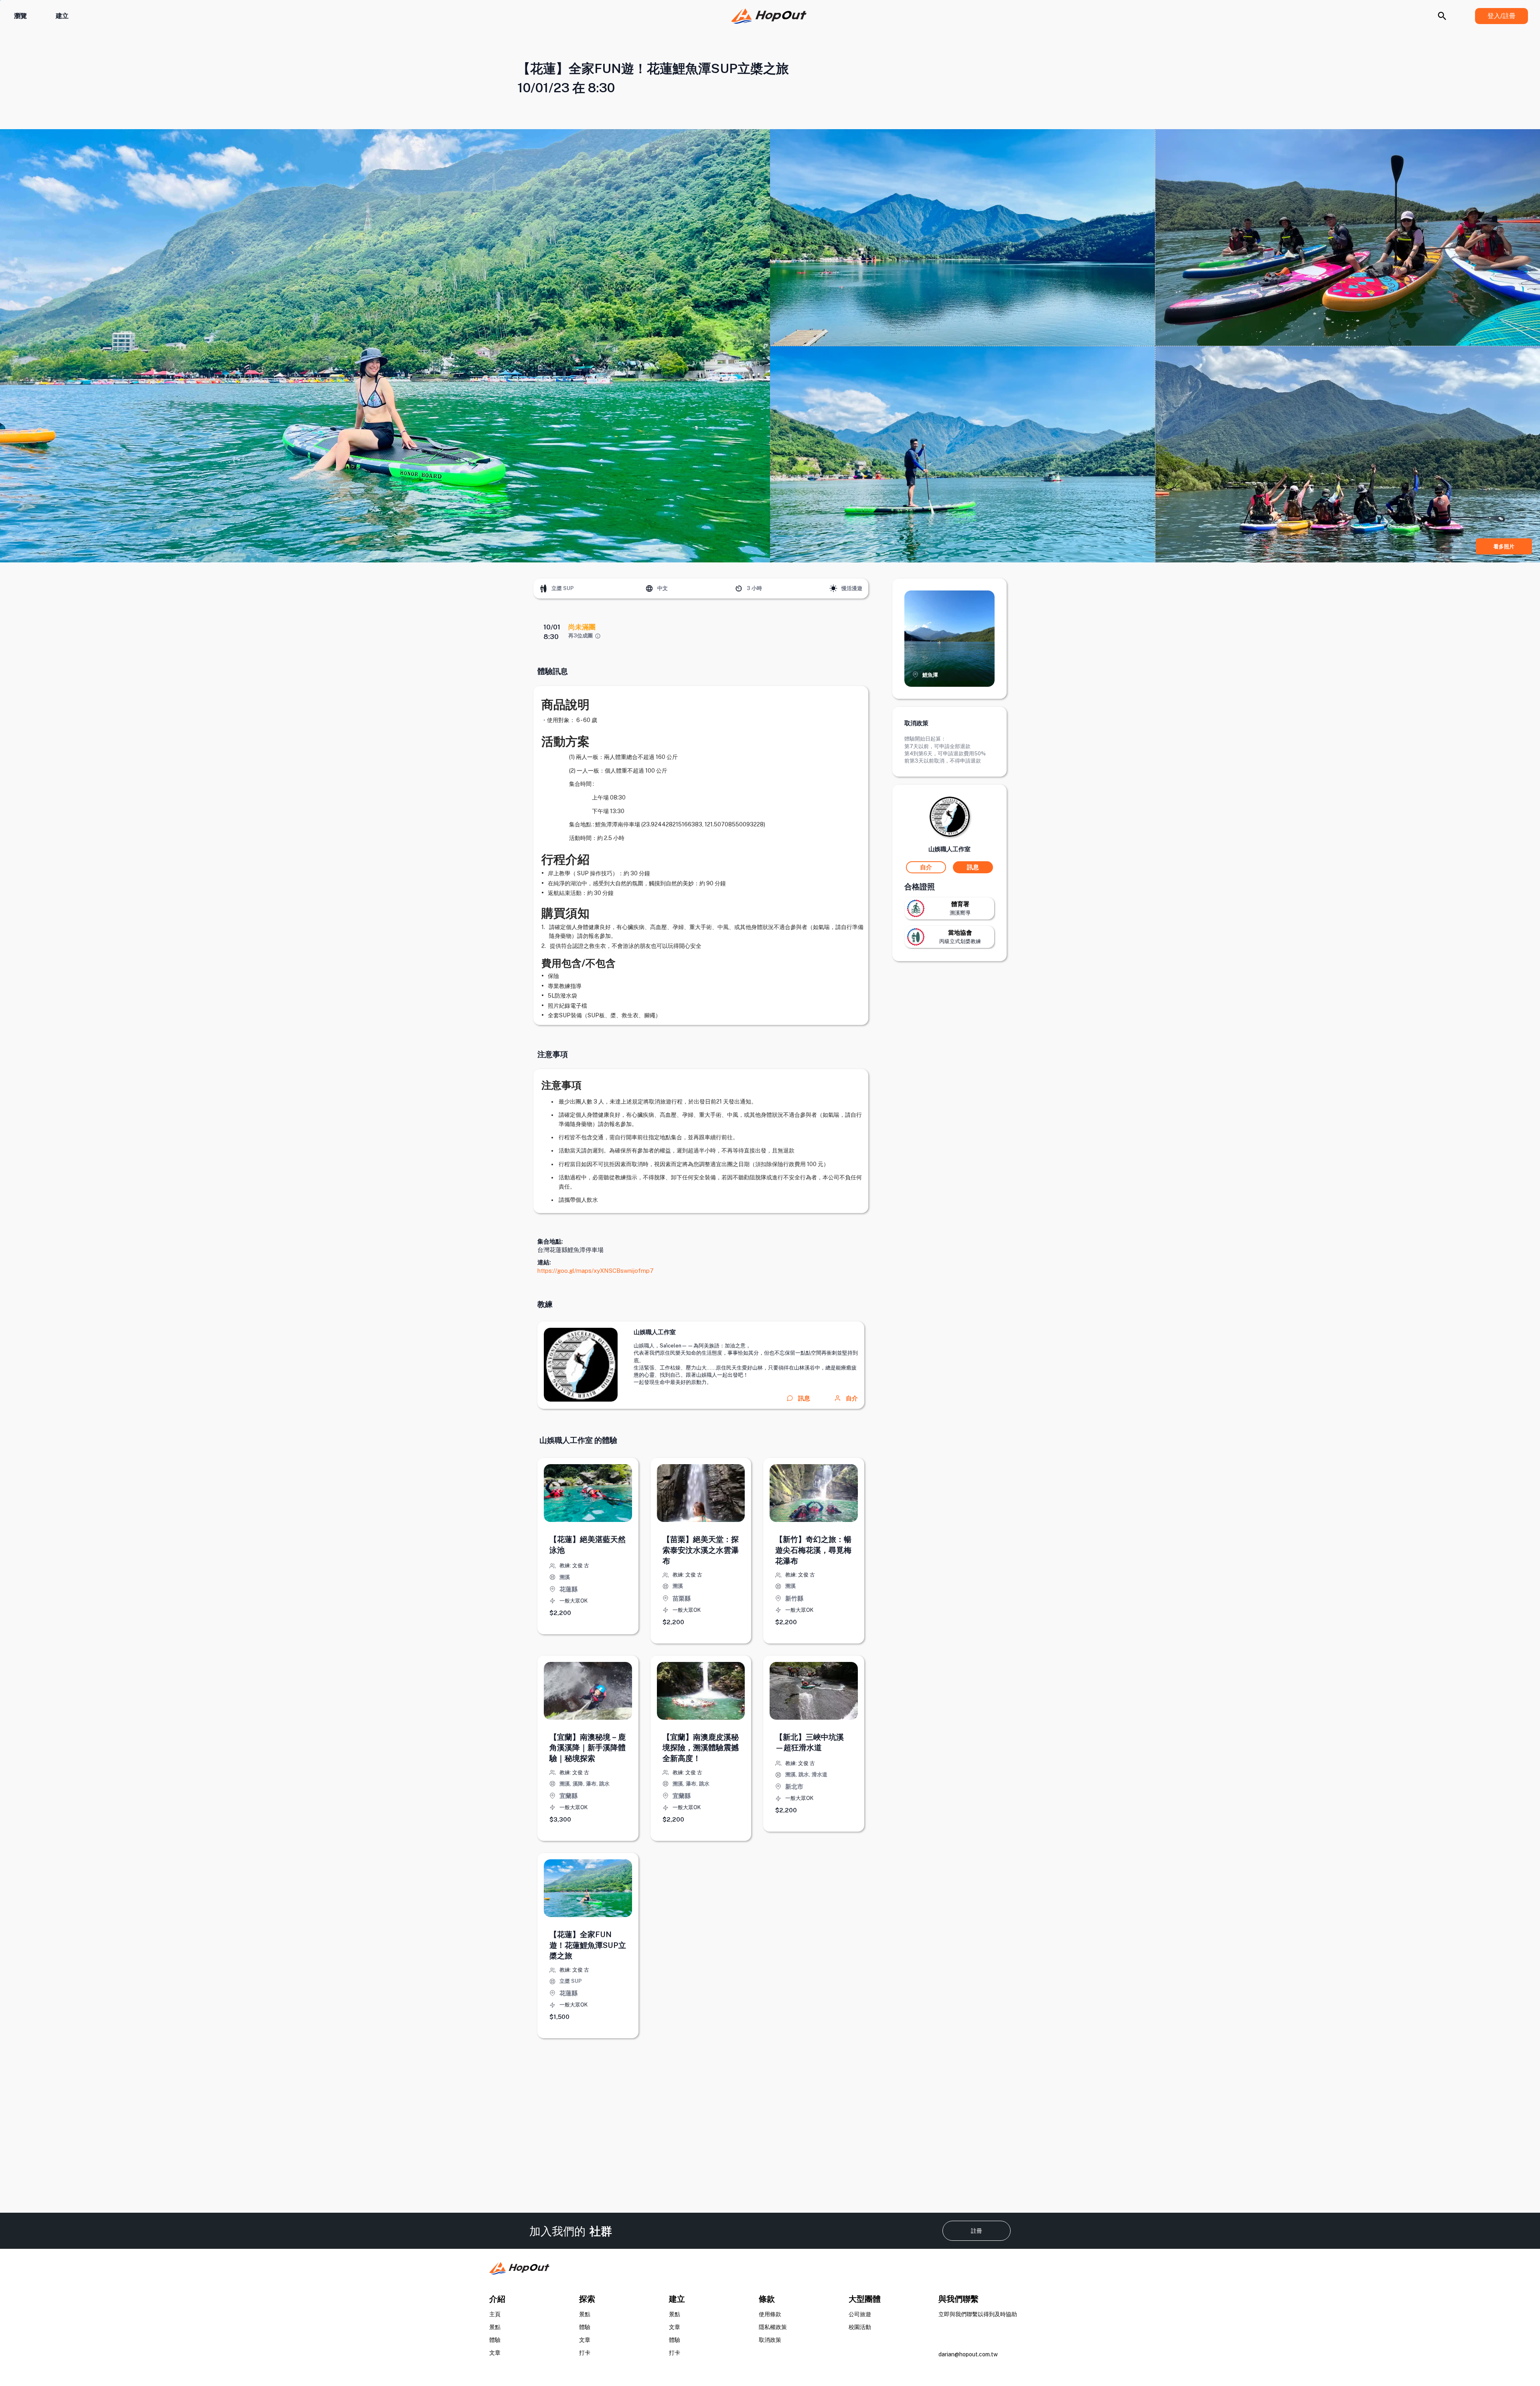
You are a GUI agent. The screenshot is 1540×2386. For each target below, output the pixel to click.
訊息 (973, 867)
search (1442, 16)
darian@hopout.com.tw (968, 2354)
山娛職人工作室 (655, 1332)
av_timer (739, 588)
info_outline (598, 636)
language (649, 588)
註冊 (977, 2231)
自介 (852, 1398)
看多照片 (1504, 547)
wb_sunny (833, 588)
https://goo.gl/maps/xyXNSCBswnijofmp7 (596, 1271)
